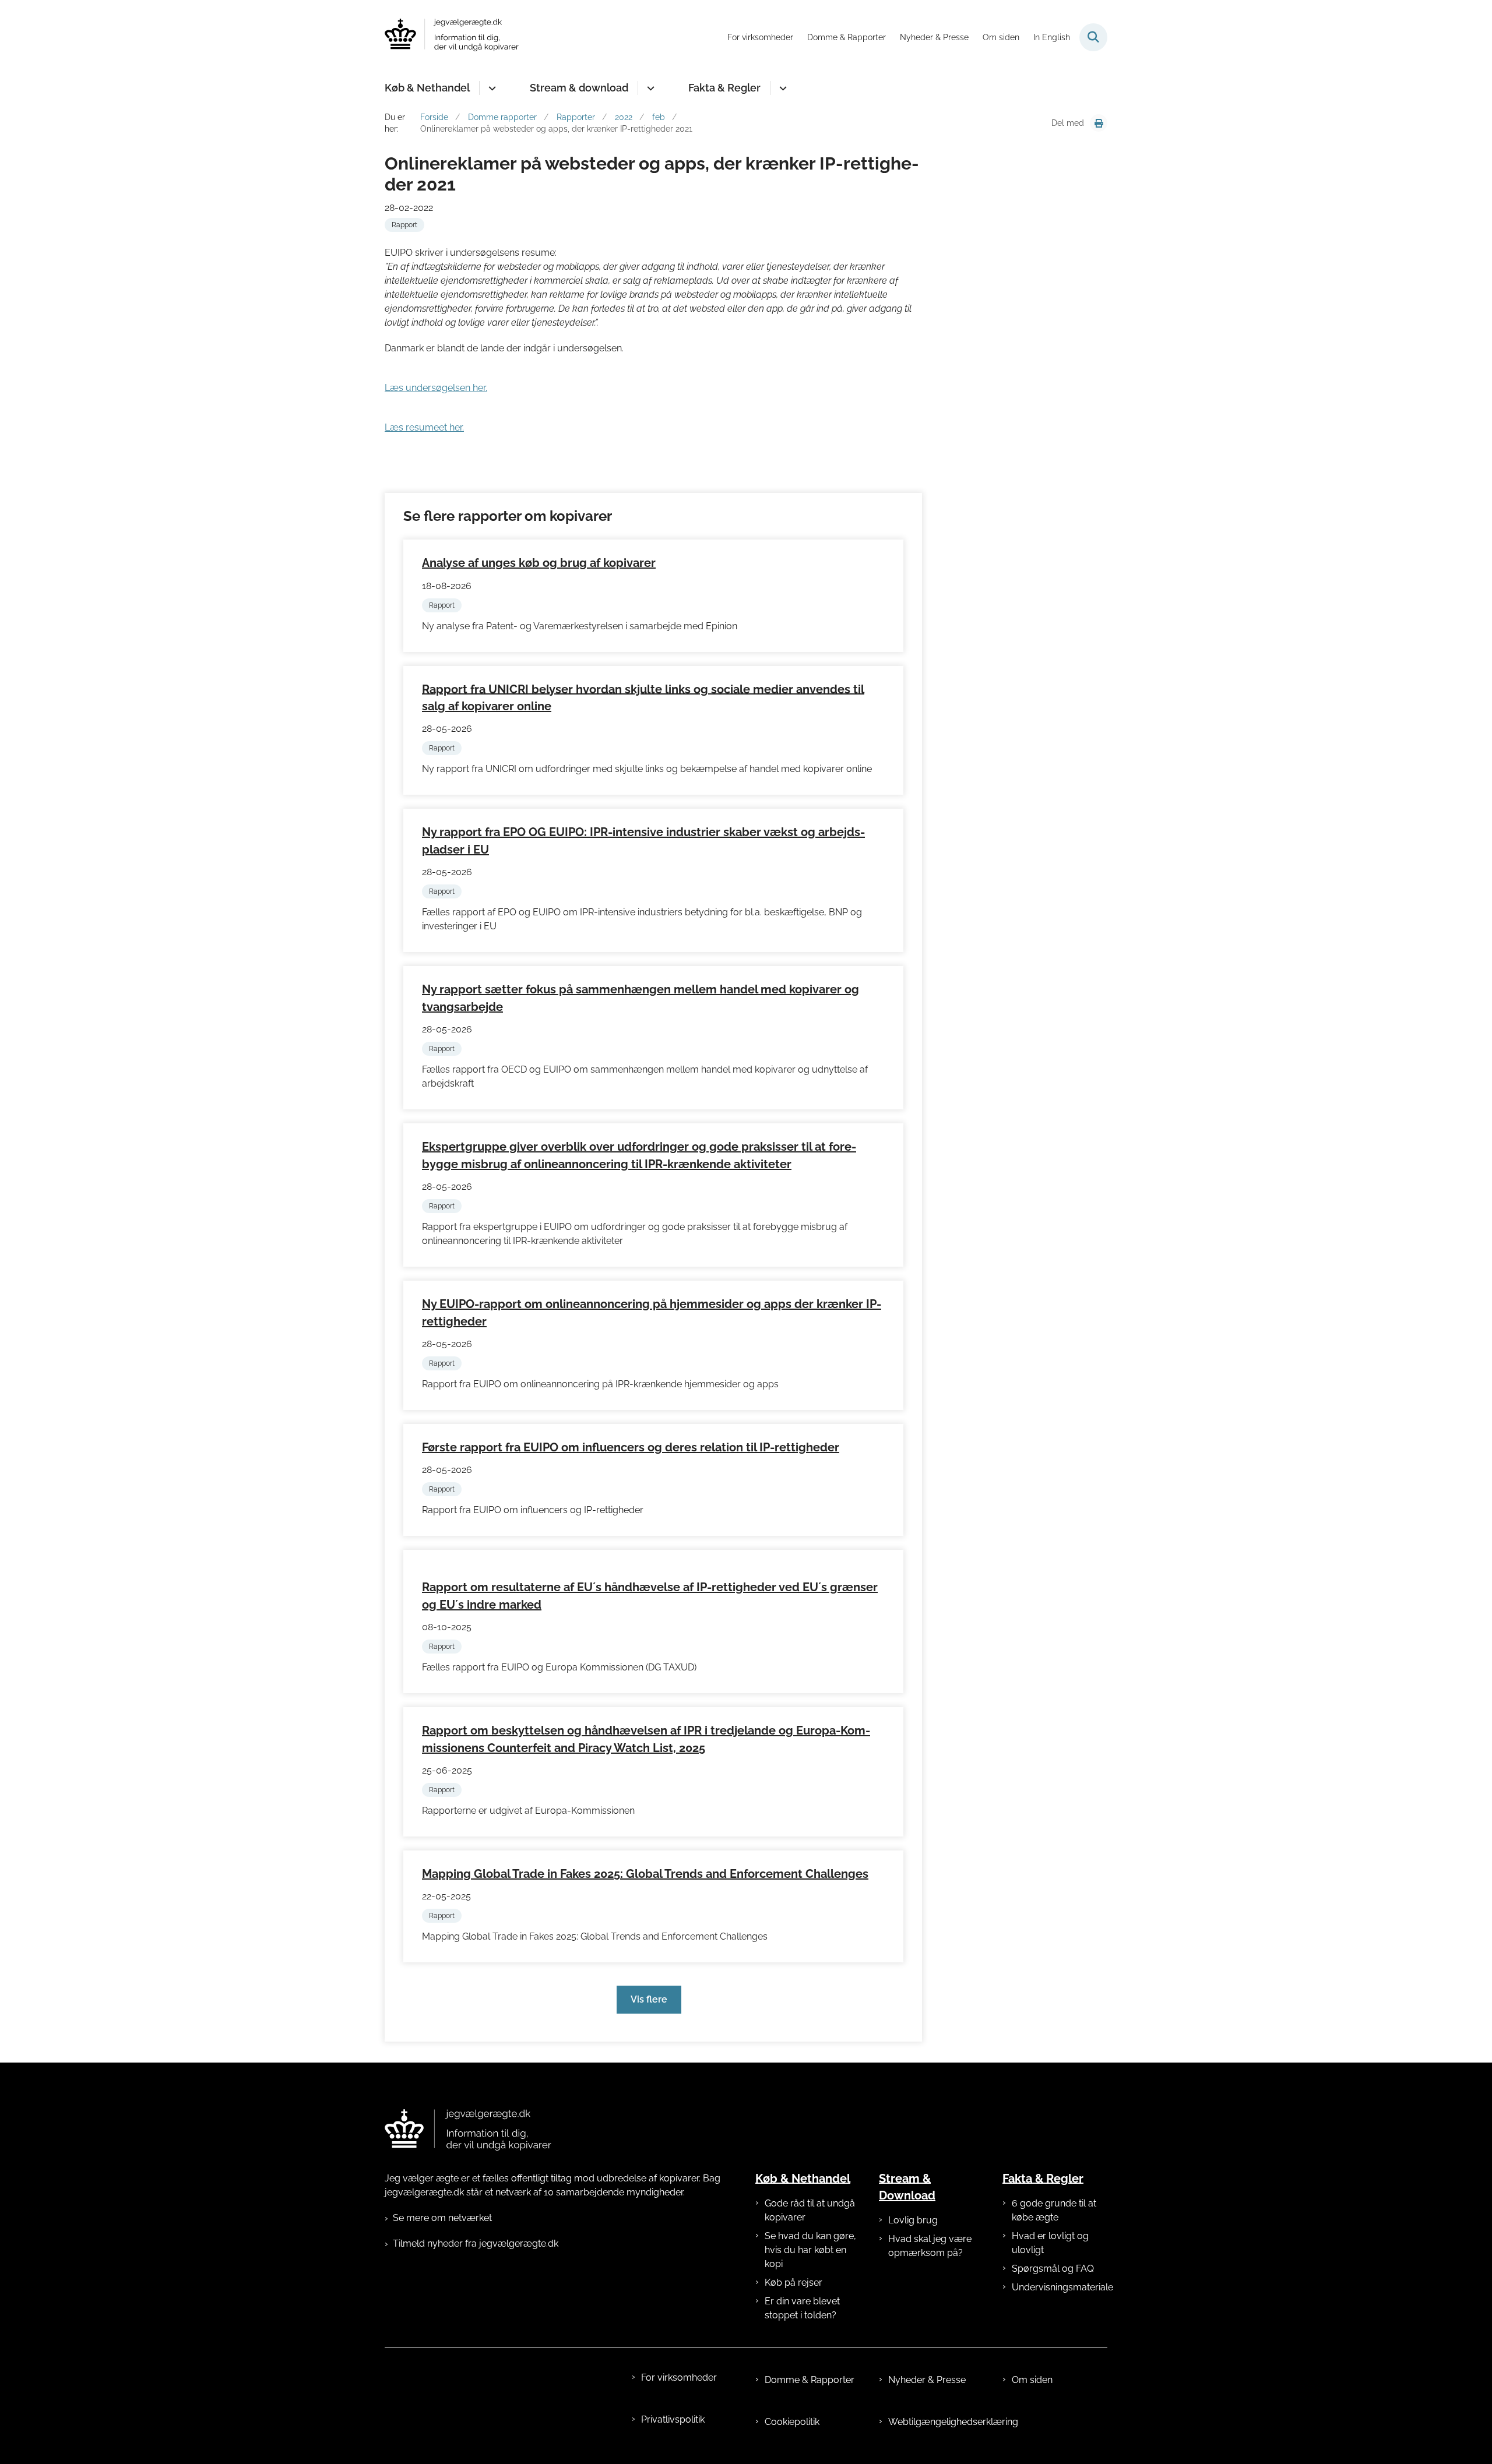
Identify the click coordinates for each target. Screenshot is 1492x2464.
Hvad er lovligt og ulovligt (1050, 2243)
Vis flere (649, 1999)
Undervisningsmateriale (1060, 2287)
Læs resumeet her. (424, 427)
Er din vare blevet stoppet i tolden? (802, 2308)
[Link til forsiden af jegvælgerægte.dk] (468, 2130)
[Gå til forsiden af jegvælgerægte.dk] (452, 37)
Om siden (1032, 2380)
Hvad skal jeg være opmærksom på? (930, 2246)
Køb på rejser (793, 2283)
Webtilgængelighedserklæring (936, 2422)
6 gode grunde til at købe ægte (1054, 2210)
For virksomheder (679, 2377)
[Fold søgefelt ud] (1093, 37)
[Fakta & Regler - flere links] (781, 88)
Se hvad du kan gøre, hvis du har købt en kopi (810, 2250)
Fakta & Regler (724, 88)
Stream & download (579, 88)
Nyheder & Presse (927, 2380)
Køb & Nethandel (427, 88)
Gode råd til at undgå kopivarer (810, 2210)
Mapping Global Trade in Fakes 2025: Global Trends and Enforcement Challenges (645, 1874)
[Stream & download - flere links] (649, 88)
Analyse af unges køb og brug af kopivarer (539, 563)
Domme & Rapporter (810, 2380)
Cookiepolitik (792, 2422)
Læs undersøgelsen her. (436, 388)
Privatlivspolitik (673, 2419)
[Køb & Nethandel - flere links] (490, 88)
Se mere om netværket (442, 2218)
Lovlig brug (913, 2220)
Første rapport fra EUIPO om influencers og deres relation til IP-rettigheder (631, 1447)
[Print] (1099, 123)
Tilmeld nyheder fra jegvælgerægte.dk (476, 2243)
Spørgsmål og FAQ (1053, 2269)
